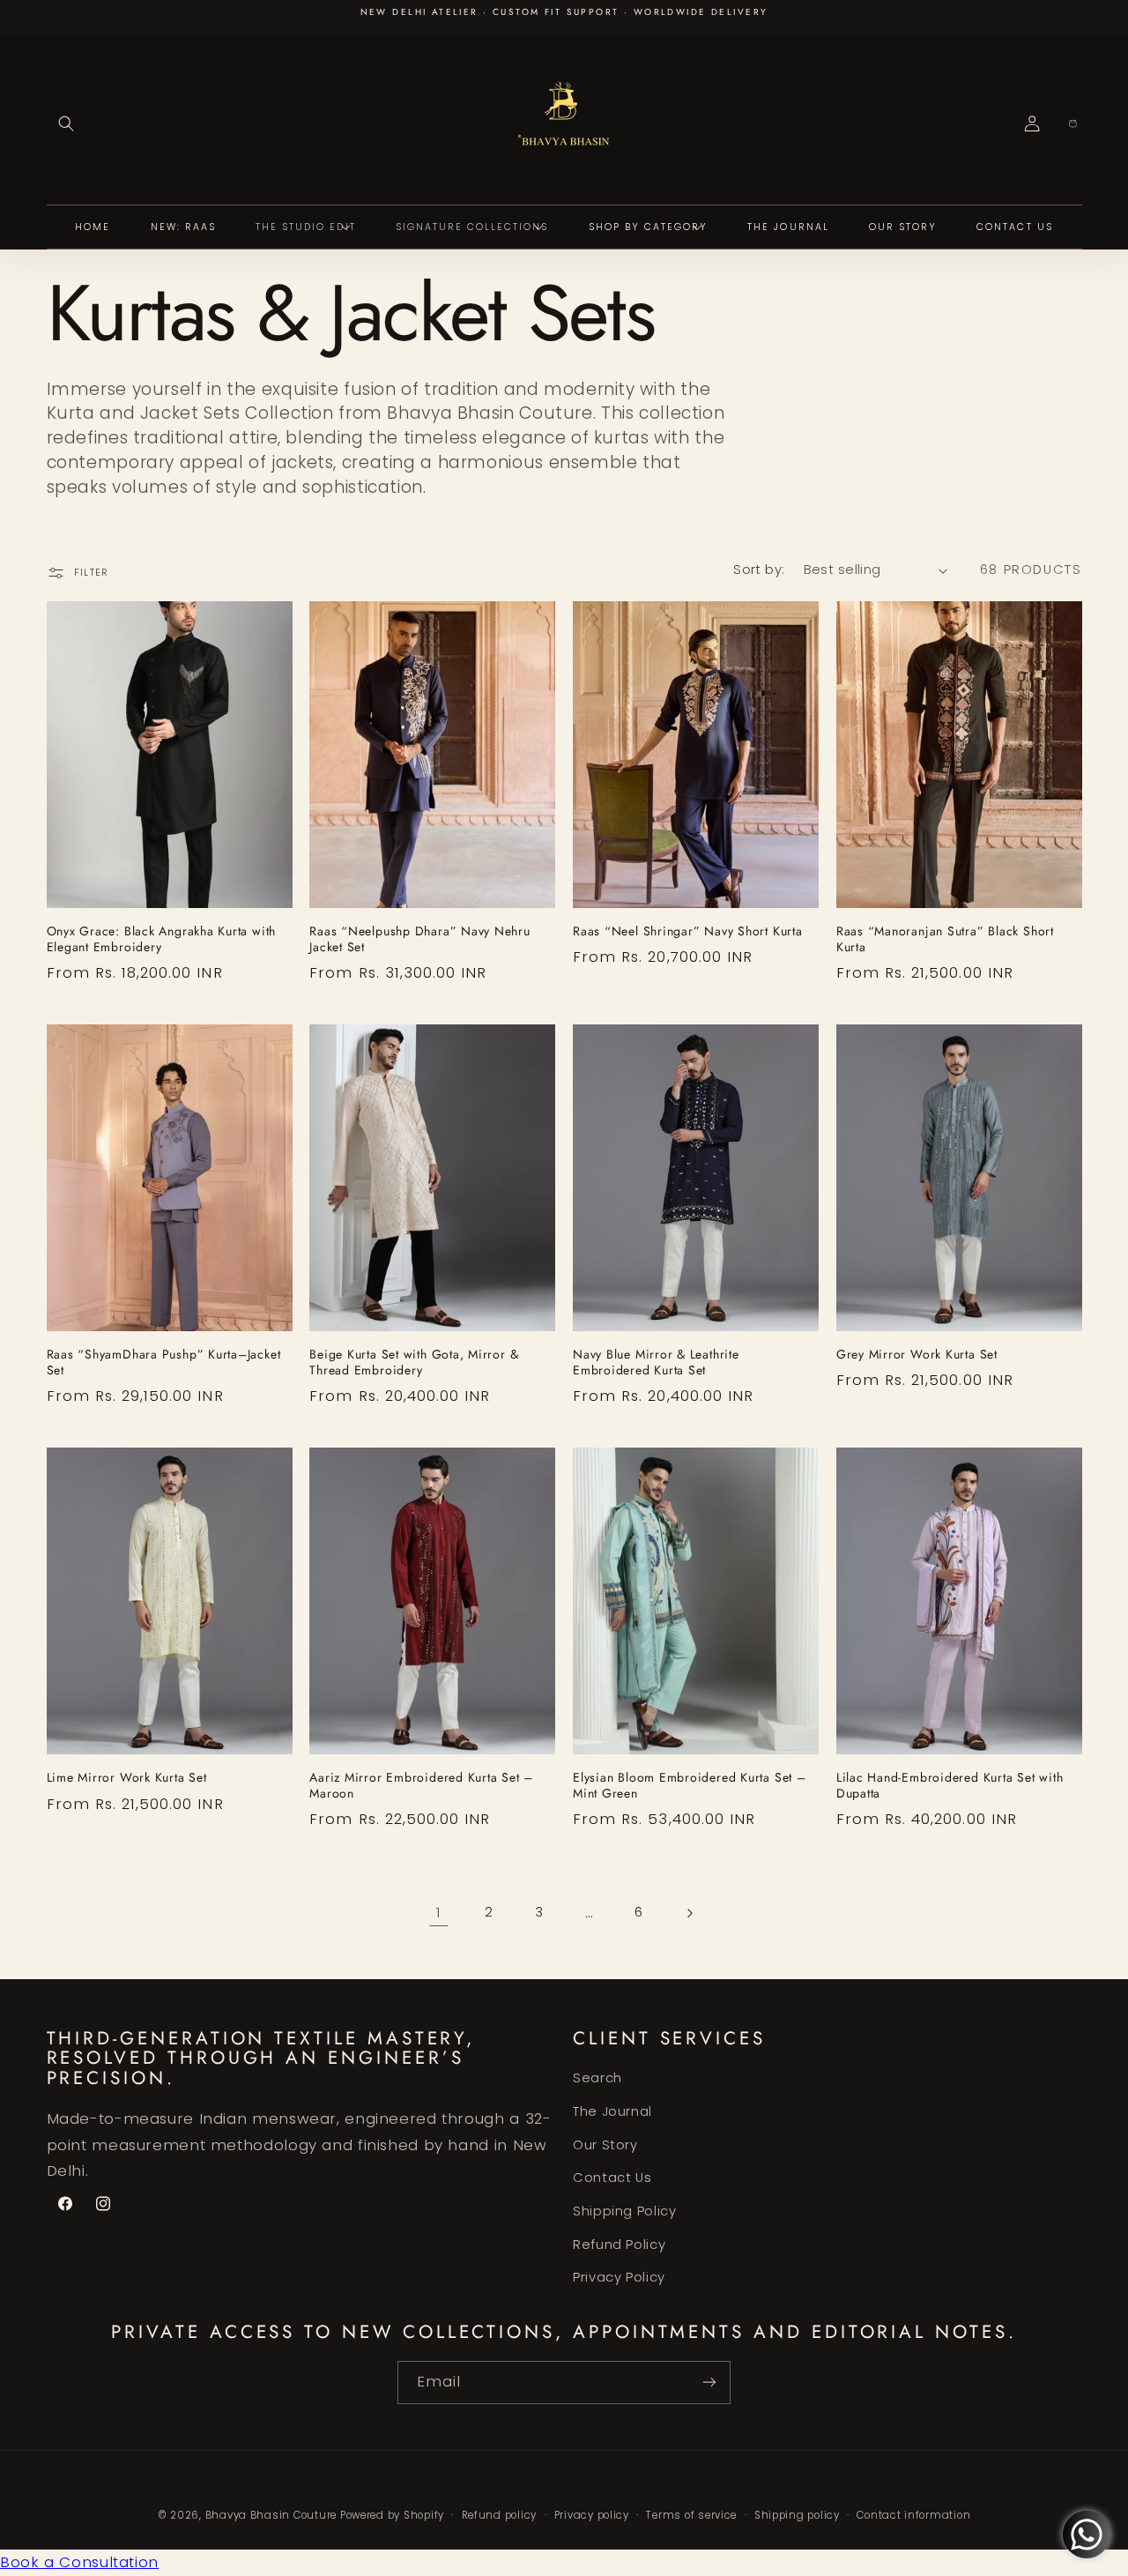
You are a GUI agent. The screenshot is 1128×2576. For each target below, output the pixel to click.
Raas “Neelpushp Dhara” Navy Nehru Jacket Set (420, 940)
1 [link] (439, 1912)
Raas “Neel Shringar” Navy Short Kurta (688, 932)
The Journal (612, 2111)
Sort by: (759, 570)
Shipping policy (797, 2515)
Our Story (605, 2145)
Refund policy (500, 2515)
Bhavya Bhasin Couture (271, 2515)
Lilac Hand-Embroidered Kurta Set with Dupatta (950, 1786)
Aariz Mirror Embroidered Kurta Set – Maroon (421, 1786)
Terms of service (691, 2515)
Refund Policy (619, 2245)
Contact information (913, 2515)
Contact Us (612, 2178)
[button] (67, 124)
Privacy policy (592, 2515)
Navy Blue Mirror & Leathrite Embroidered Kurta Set (656, 1363)
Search (597, 2078)
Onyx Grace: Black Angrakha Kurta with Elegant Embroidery (162, 940)
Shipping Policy (624, 2211)
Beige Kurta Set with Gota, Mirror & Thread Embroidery (414, 1363)
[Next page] (689, 1913)
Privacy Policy (619, 2277)
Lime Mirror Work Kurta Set (127, 1778)
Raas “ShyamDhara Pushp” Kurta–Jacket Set (164, 1363)
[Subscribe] (709, 2382)
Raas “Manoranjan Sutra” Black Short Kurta (945, 940)
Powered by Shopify (392, 2515)
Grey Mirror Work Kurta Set (917, 1355)
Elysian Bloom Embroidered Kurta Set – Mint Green (690, 1786)
